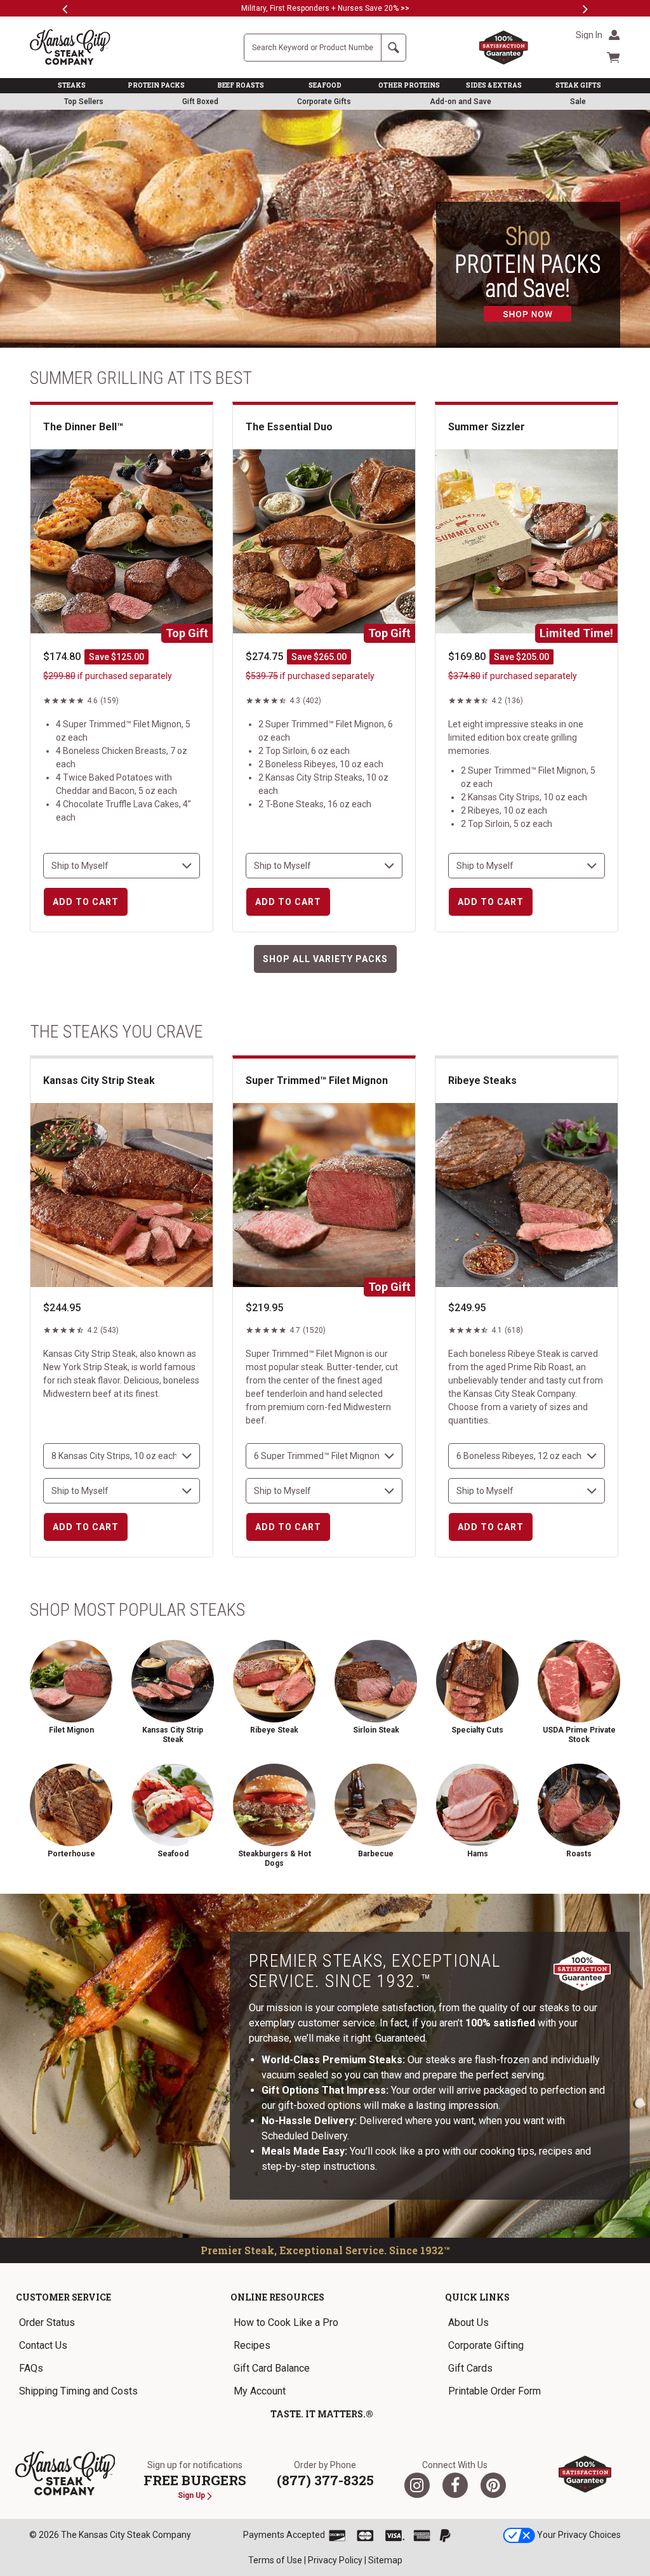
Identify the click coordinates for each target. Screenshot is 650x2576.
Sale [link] (578, 102)
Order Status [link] (47, 2322)
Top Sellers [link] (84, 102)
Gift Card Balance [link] (272, 2368)
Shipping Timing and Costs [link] (78, 2391)
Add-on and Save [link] (461, 102)
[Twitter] (417, 2485)
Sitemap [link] (385, 2560)
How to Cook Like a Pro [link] (286, 2322)
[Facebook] (455, 2485)
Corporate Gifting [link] (486, 2345)
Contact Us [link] (43, 2345)
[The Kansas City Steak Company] (65, 2474)
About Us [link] (468, 2322)
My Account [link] (260, 2391)
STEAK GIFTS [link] (578, 85)
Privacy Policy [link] (335, 2560)
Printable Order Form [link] (494, 2391)
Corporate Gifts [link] (324, 102)
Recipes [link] (252, 2345)
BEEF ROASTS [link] (241, 85)
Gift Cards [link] (470, 2368)
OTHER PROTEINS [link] (409, 85)
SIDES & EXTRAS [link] (494, 85)
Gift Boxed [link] (200, 102)
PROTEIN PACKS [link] (156, 85)
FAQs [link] (31, 2368)
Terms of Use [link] (275, 2560)
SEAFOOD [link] (325, 85)
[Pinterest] (493, 2485)
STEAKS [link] (72, 85)
